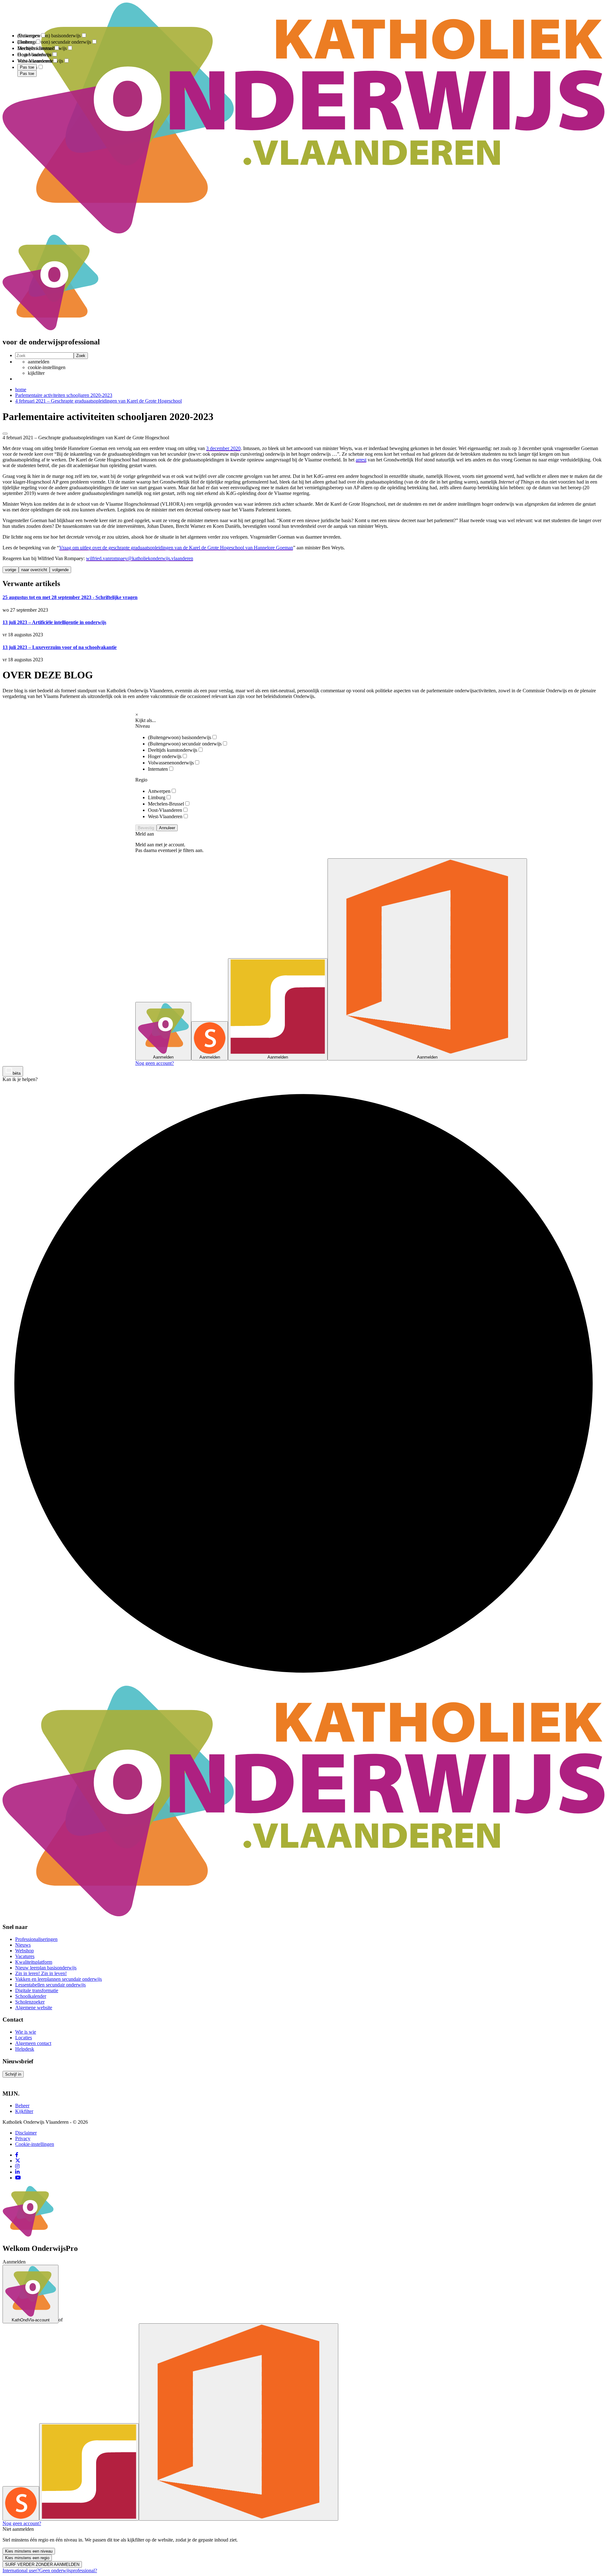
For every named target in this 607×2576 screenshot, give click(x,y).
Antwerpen (159, 791)
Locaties (24, 2038)
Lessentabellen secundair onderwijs (50, 1985)
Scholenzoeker (30, 2002)
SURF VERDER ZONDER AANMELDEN (42, 2564)
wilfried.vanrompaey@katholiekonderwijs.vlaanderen (140, 558)
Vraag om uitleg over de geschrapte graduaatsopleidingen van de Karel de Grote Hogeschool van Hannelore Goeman (176, 548)
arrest (361, 460)
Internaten (158, 769)
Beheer (22, 2106)
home (21, 389)
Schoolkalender (31, 1996)
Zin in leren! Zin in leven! (41, 1973)
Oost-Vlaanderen (165, 810)
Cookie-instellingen (35, 2144)
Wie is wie (26, 2032)
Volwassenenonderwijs (171, 763)
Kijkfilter (24, 2111)
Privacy (23, 2138)
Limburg (157, 797)
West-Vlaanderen (165, 816)
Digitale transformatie (37, 1990)
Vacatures (25, 1956)
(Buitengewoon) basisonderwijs (180, 737)
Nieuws (23, 1945)
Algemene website (34, 2008)
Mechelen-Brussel (166, 804)
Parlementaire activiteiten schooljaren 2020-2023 (64, 395)
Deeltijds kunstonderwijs (173, 750)
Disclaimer (26, 2133)
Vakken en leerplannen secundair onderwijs (58, 1979)
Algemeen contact (33, 2043)
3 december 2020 (223, 448)
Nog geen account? (155, 1063)
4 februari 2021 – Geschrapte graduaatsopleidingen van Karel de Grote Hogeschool (98, 401)
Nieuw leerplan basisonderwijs (46, 1968)
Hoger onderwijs (165, 756)
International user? (21, 2570)
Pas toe (27, 74)
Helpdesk (25, 2049)
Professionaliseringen (36, 1939)
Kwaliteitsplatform (34, 1962)
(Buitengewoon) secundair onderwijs (185, 744)
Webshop (25, 1951)
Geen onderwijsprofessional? (68, 2570)
